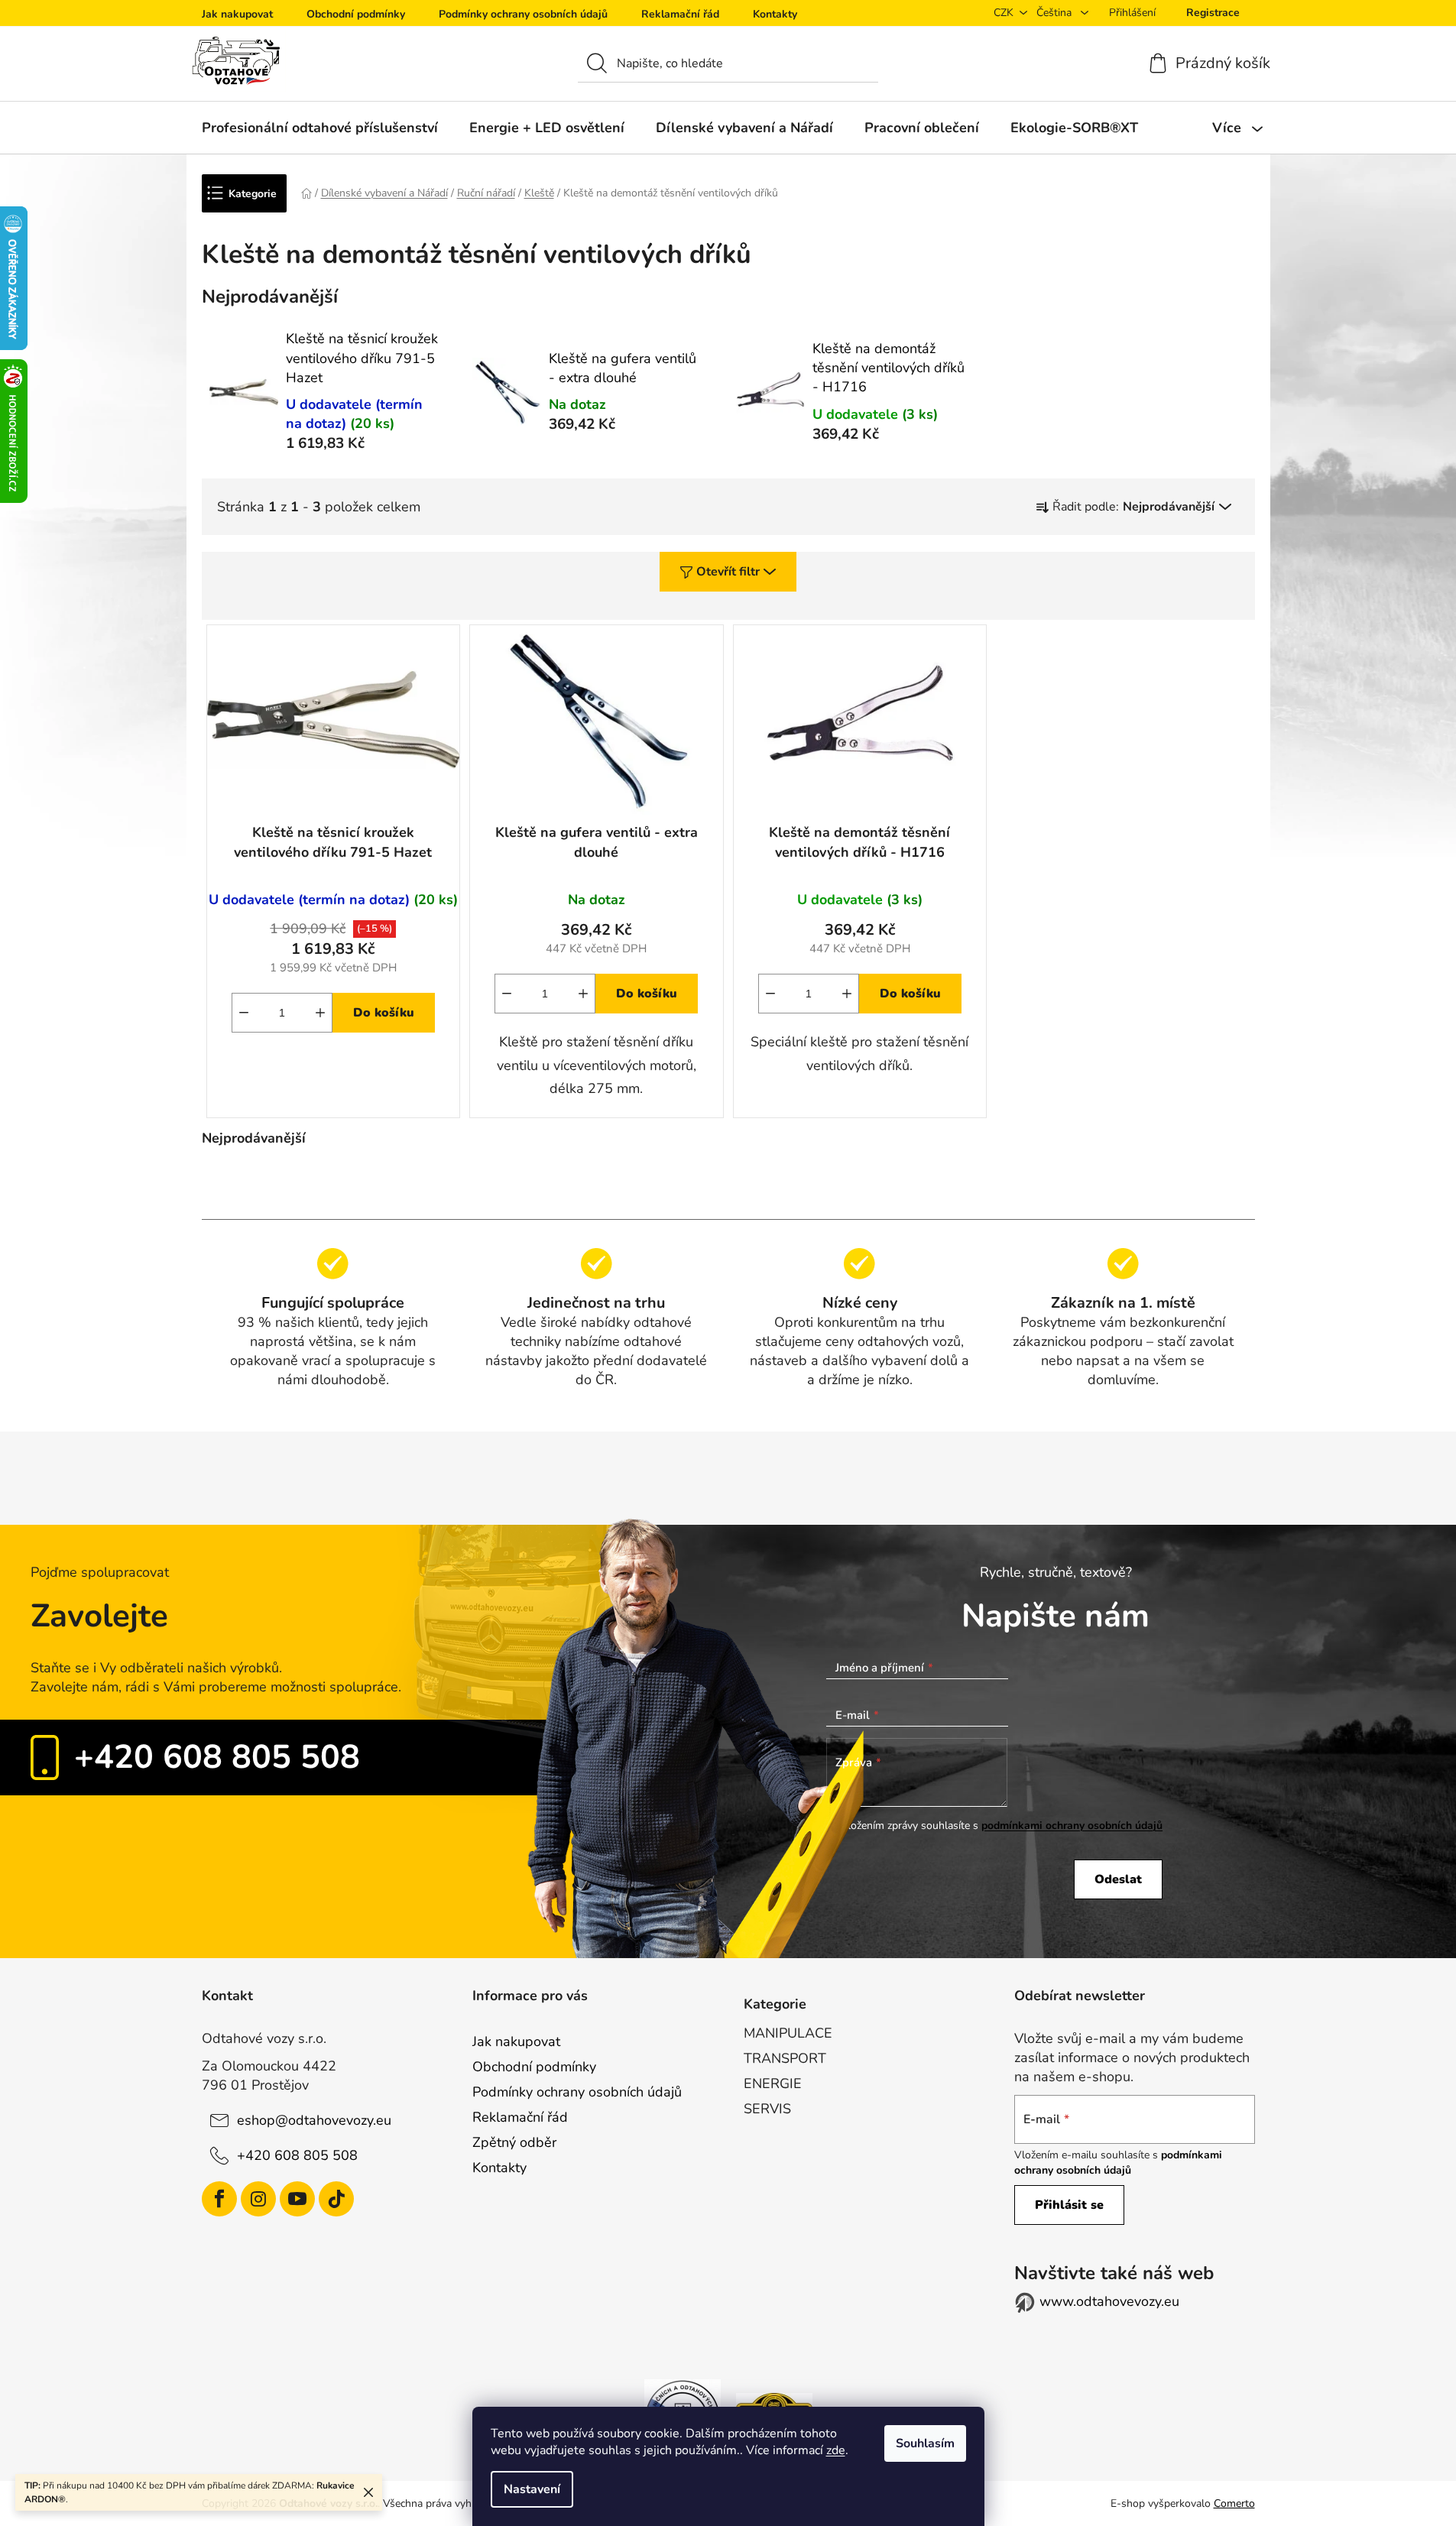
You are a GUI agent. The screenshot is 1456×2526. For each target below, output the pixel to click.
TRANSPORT (785, 2058)
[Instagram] (258, 2199)
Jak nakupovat (237, 14)
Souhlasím (925, 2443)
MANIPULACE (788, 2033)
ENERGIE (773, 2083)
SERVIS (767, 2109)
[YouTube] (297, 2199)
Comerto (1234, 2503)
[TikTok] (336, 2199)
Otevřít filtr (728, 572)
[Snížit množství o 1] (244, 1013)
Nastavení (532, 2489)
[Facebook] (219, 2199)
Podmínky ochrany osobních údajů (523, 14)
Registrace (1213, 13)
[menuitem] (320, 128)
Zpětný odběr (514, 2142)
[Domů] (306, 193)
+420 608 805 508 (217, 1757)
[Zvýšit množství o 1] (320, 1013)
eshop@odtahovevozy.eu (314, 2120)
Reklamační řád (680, 14)
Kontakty (775, 14)
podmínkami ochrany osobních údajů (1072, 1826)
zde (836, 2450)
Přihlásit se (1069, 2205)
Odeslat (1118, 1879)
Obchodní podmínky (356, 14)
